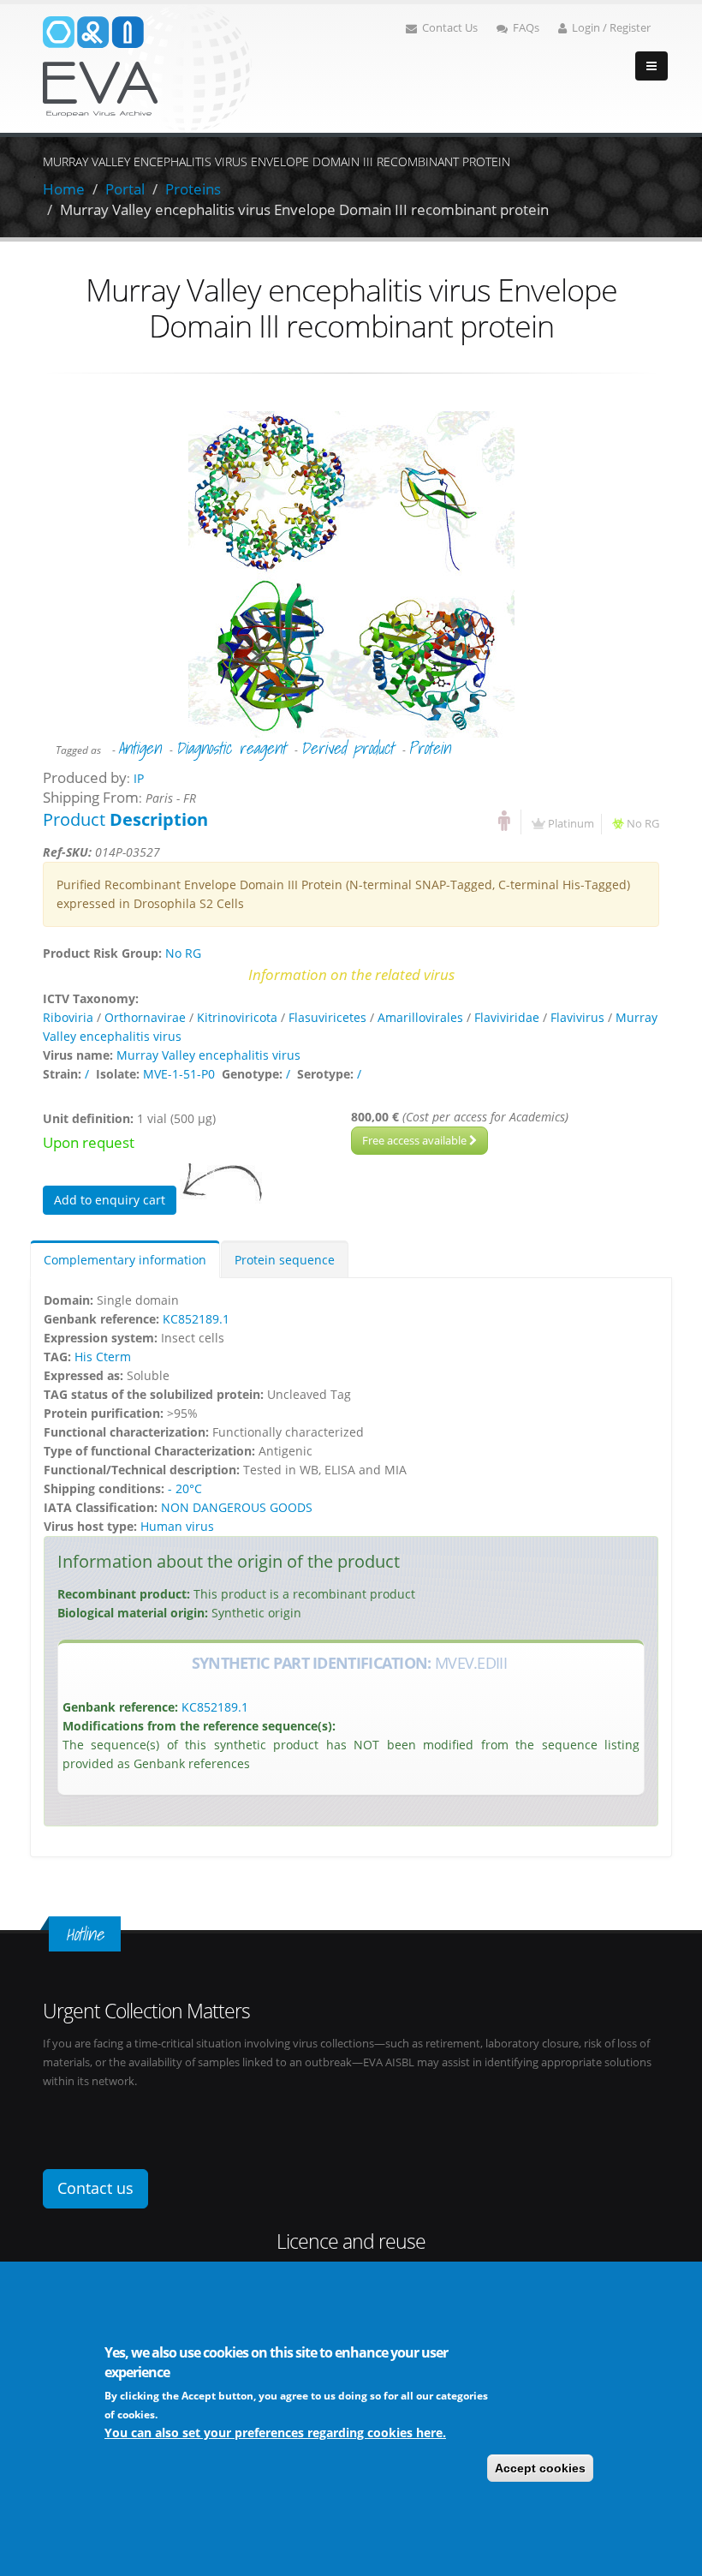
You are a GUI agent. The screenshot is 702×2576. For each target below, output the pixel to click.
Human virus (177, 1526)
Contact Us (450, 28)
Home (64, 189)
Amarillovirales (420, 1017)
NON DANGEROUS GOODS (237, 1507)
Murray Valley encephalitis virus (208, 1055)
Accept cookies (540, 2468)
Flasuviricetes (327, 1017)
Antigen (140, 748)
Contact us (95, 2188)
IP (139, 778)
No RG (643, 824)
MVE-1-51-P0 (179, 1074)
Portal (125, 189)
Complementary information (125, 1260)
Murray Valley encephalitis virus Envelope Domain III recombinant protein (304, 209)
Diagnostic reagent (231, 748)
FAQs (526, 28)
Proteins (193, 189)
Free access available (416, 1140)
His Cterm (103, 1357)
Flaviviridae (507, 1017)
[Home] (147, 67)
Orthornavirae (145, 1017)
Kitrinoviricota (237, 1017)
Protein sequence (285, 1260)
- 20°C (185, 1488)
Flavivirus (577, 1017)
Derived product (347, 748)
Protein (429, 748)
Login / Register (611, 28)
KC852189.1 (196, 1319)
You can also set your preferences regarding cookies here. (275, 2433)
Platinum (571, 824)
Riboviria (68, 1017)
